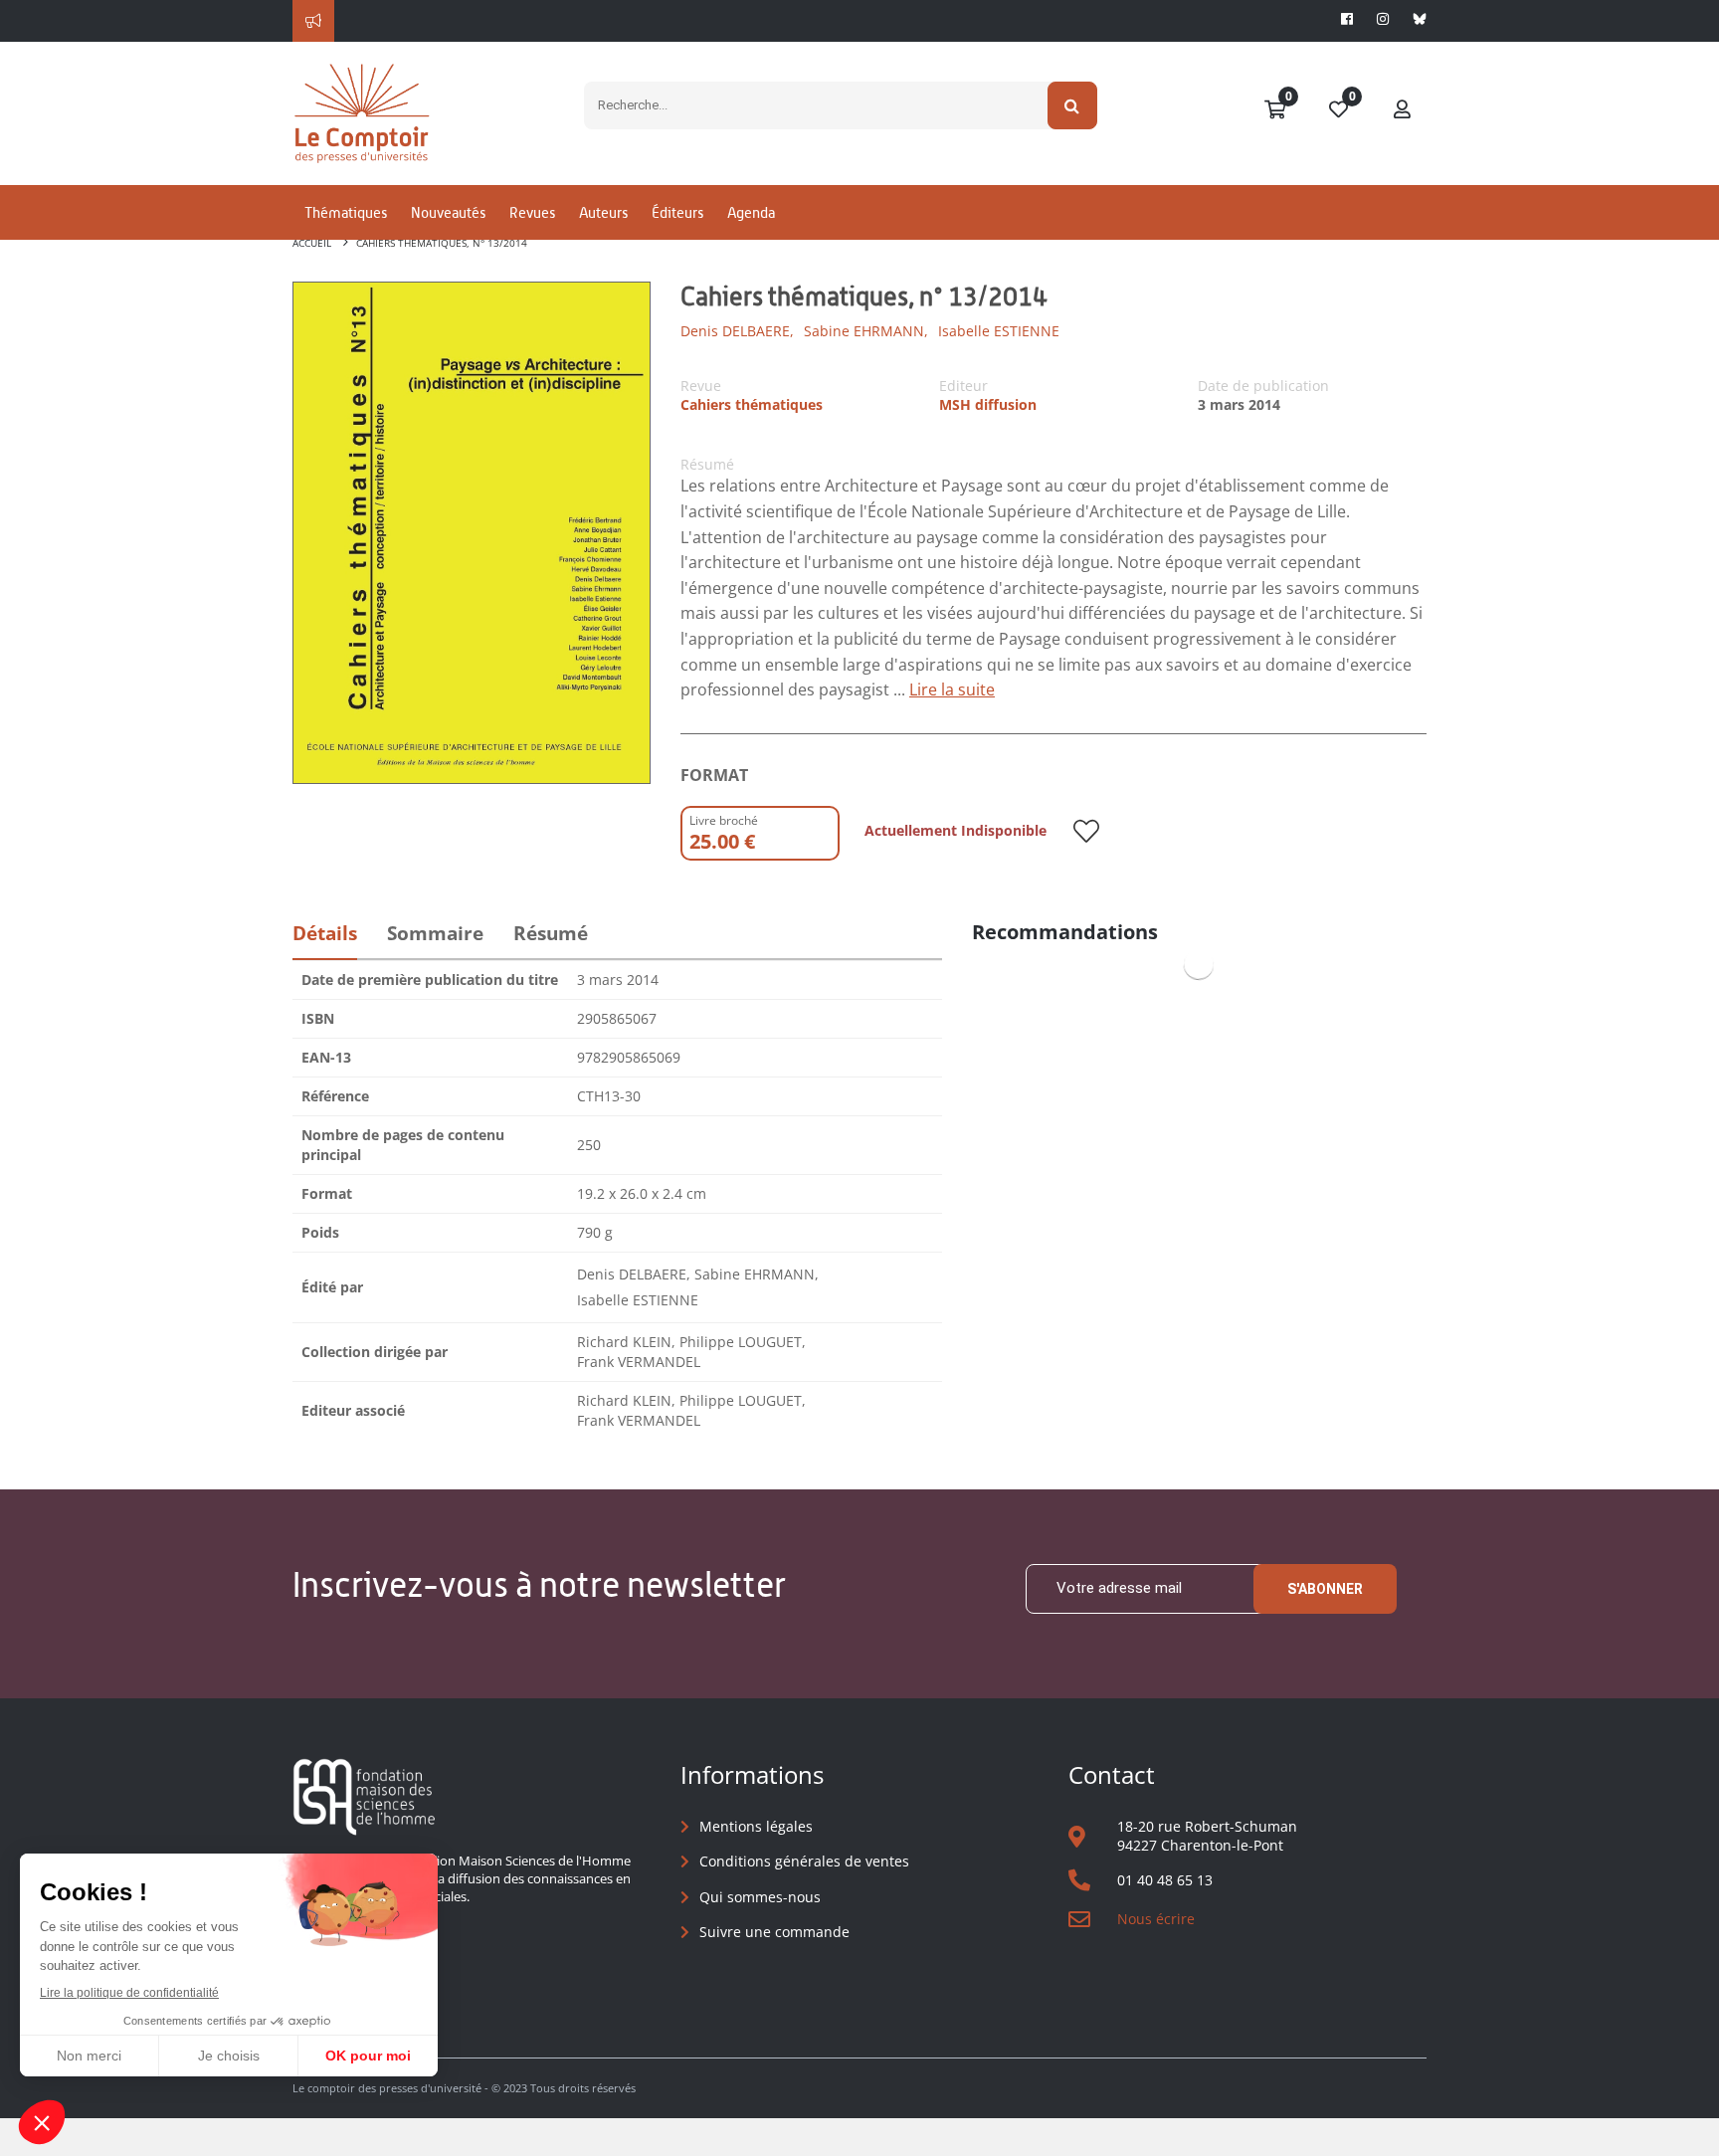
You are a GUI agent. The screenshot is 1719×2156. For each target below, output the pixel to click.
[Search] (1073, 105)
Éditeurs (677, 212)
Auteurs (603, 212)
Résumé (551, 933)
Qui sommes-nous (760, 1897)
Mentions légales (756, 1826)
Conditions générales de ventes (804, 1861)
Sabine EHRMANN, (866, 331)
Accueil (312, 243)
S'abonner (1325, 1589)
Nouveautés (448, 212)
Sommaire (435, 933)
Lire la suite (952, 689)
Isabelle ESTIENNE (999, 331)
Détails (325, 933)
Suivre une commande (774, 1932)
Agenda (751, 212)
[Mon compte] (1403, 110)
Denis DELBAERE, (737, 331)
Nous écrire (1156, 1919)
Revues (532, 212)
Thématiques (346, 212)
